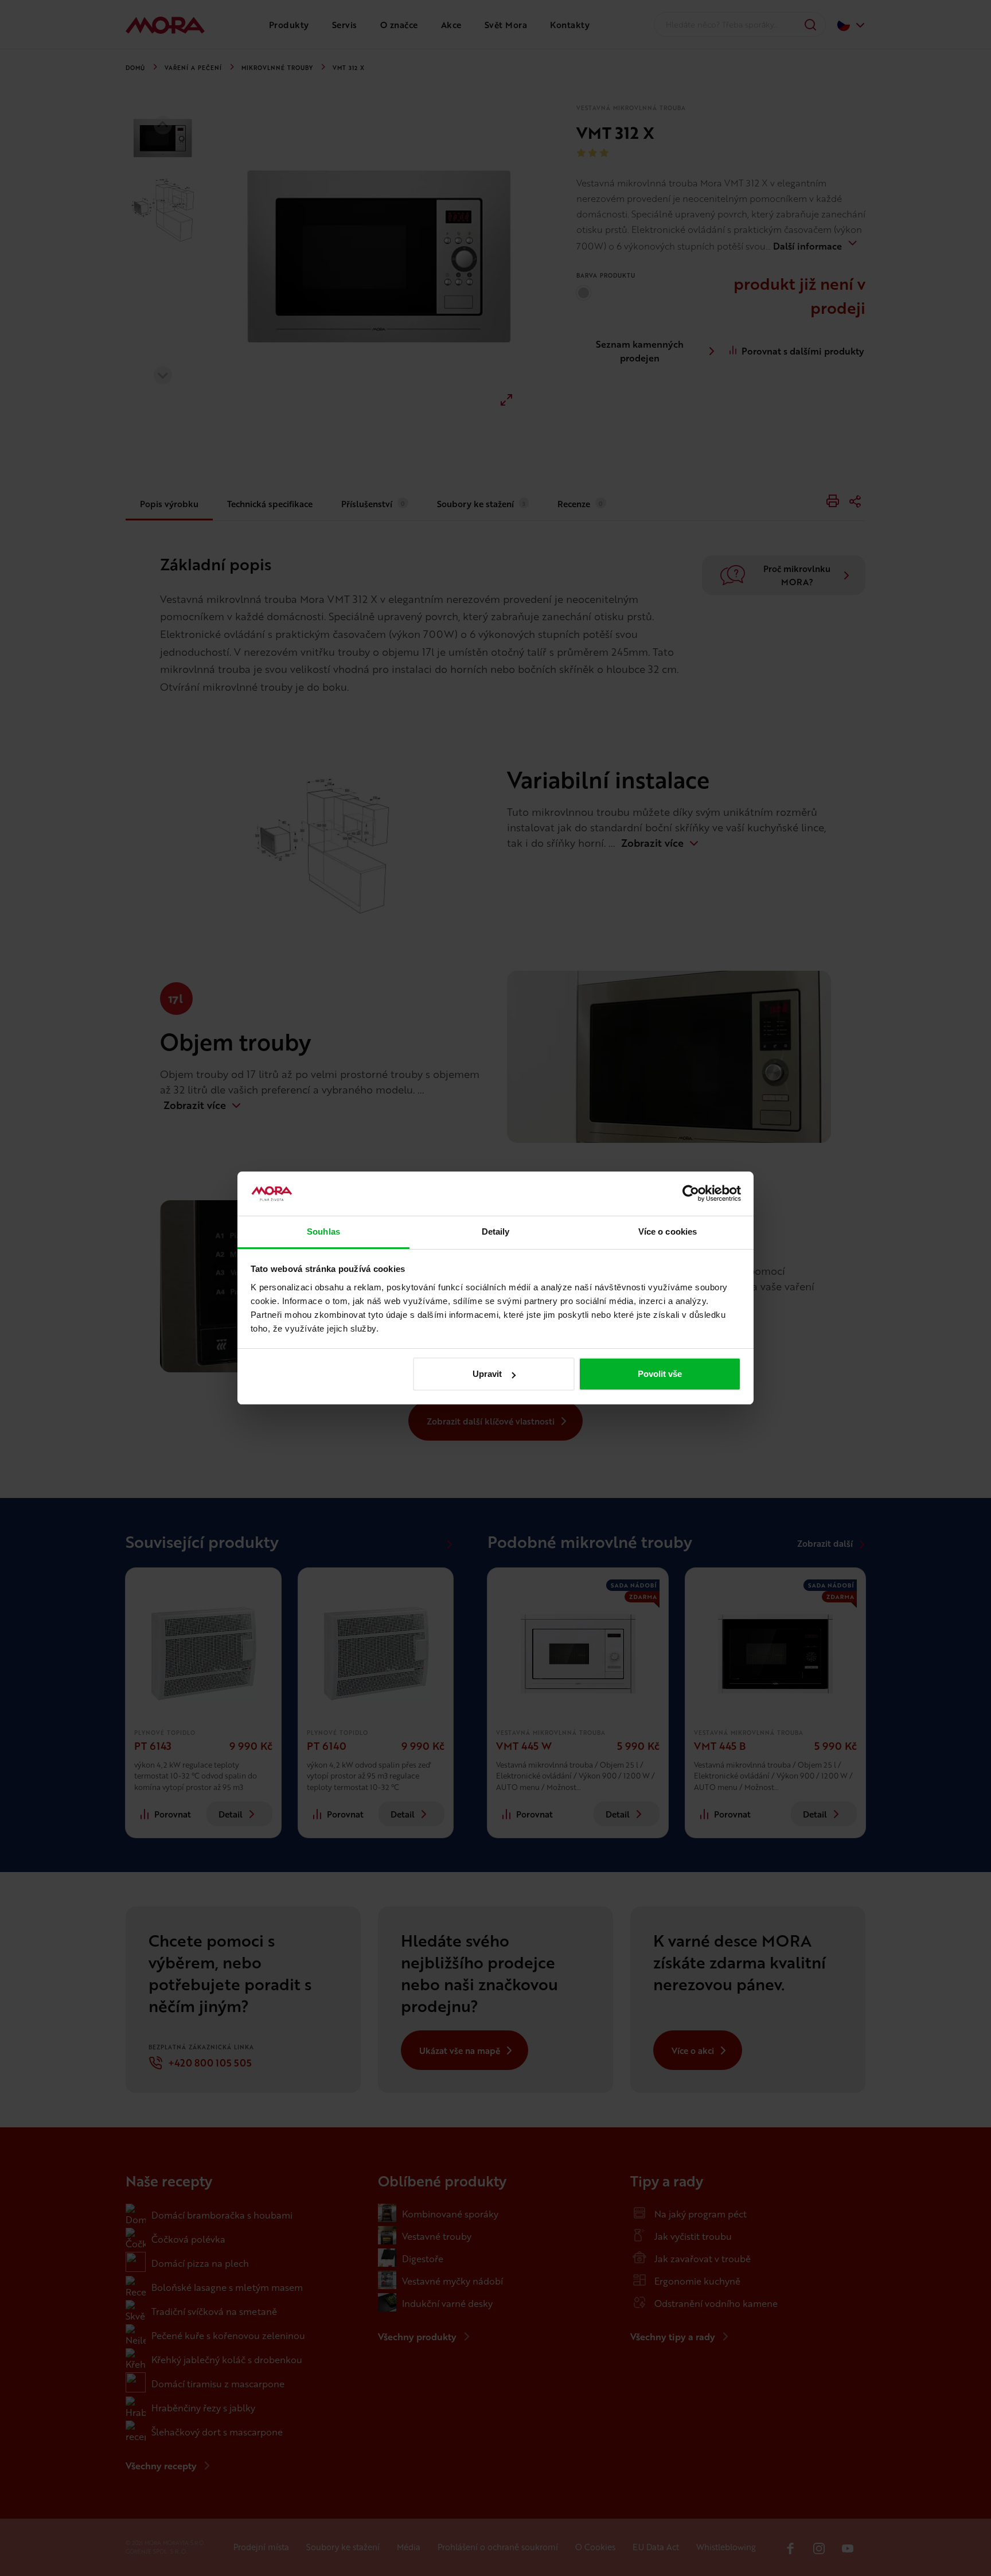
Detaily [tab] (496, 1231)
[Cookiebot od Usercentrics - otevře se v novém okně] (691, 1194)
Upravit (487, 1374)
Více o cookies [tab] (668, 1231)
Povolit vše (660, 1374)
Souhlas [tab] (323, 1231)
